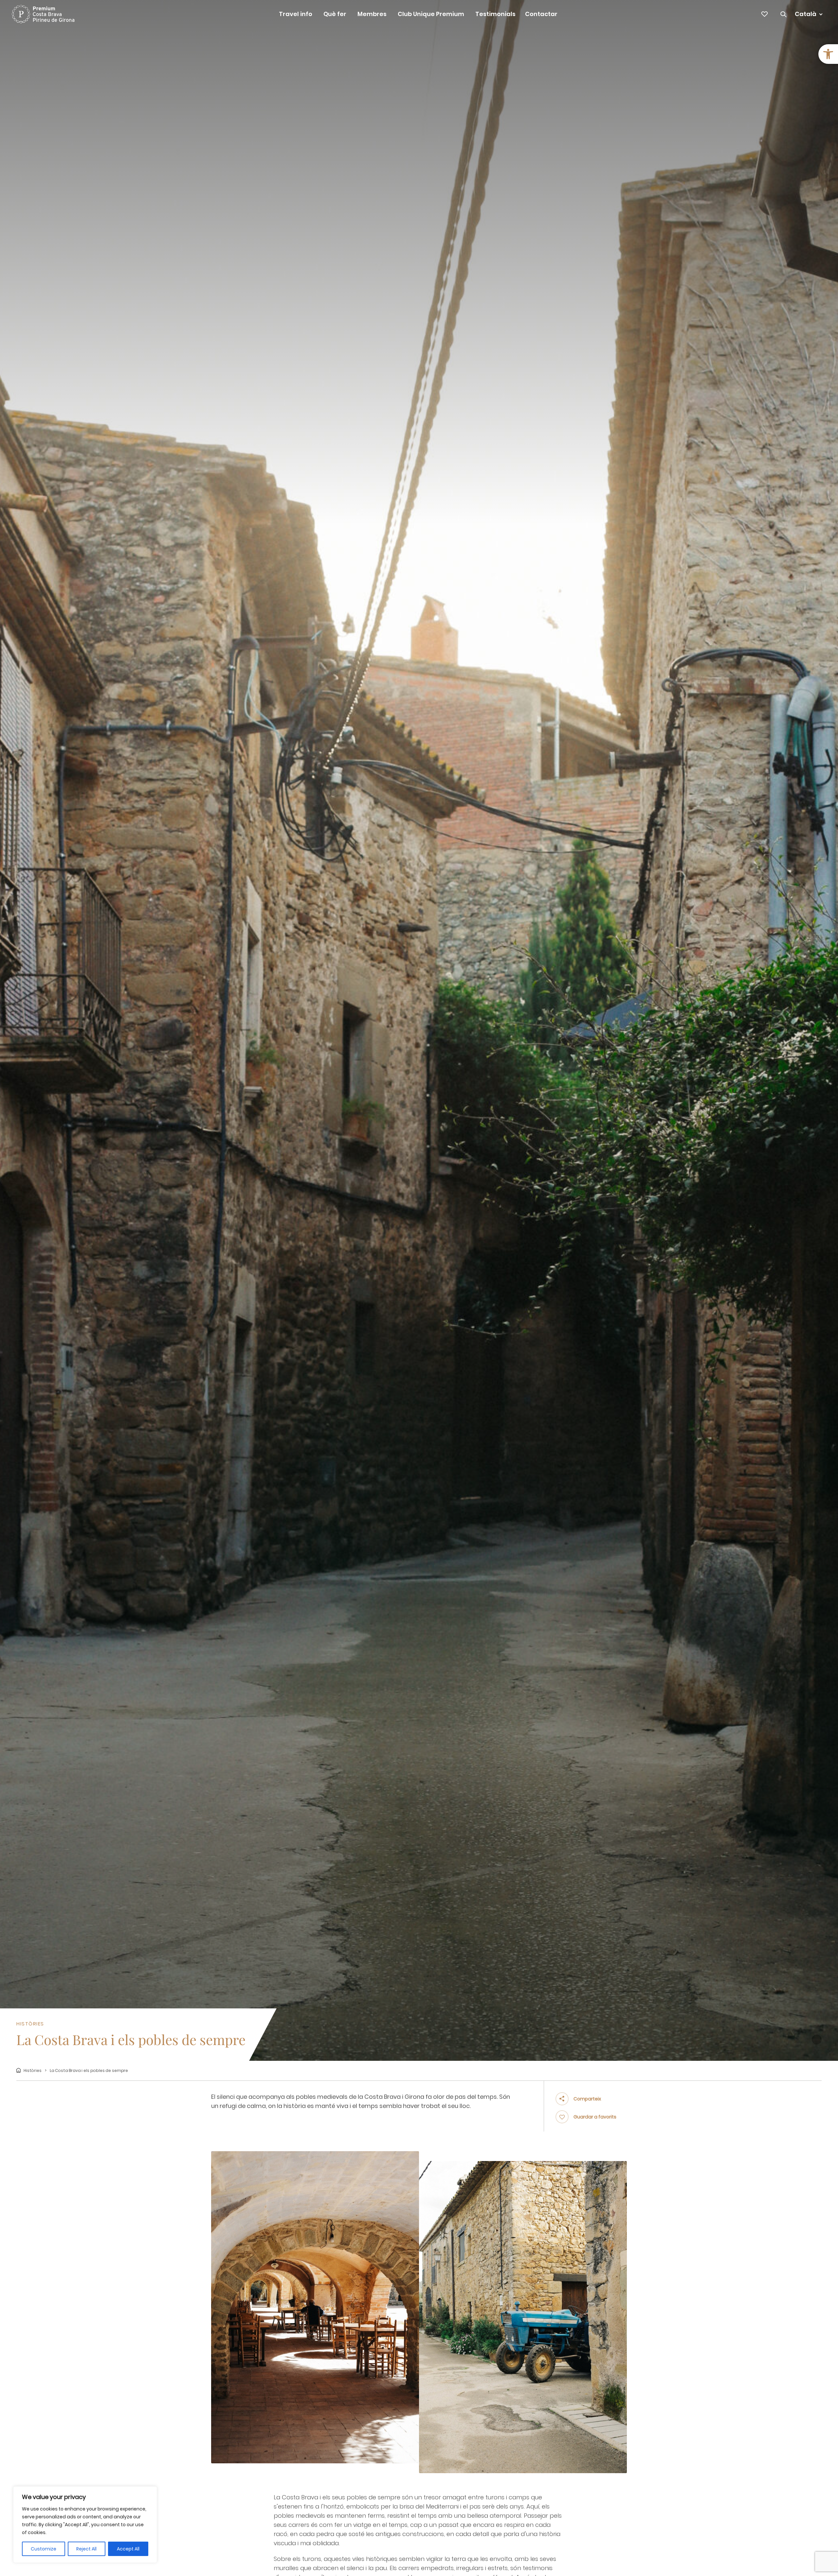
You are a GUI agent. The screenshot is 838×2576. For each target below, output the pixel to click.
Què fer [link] (335, 14)
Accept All (128, 2549)
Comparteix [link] (587, 2099)
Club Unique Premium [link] (431, 14)
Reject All (86, 2549)
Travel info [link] (296, 14)
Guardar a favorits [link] (595, 2117)
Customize (44, 2549)
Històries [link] (33, 2070)
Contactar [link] (541, 14)
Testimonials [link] (495, 14)
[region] (85, 2525)
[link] (828, 54)
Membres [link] (372, 14)
